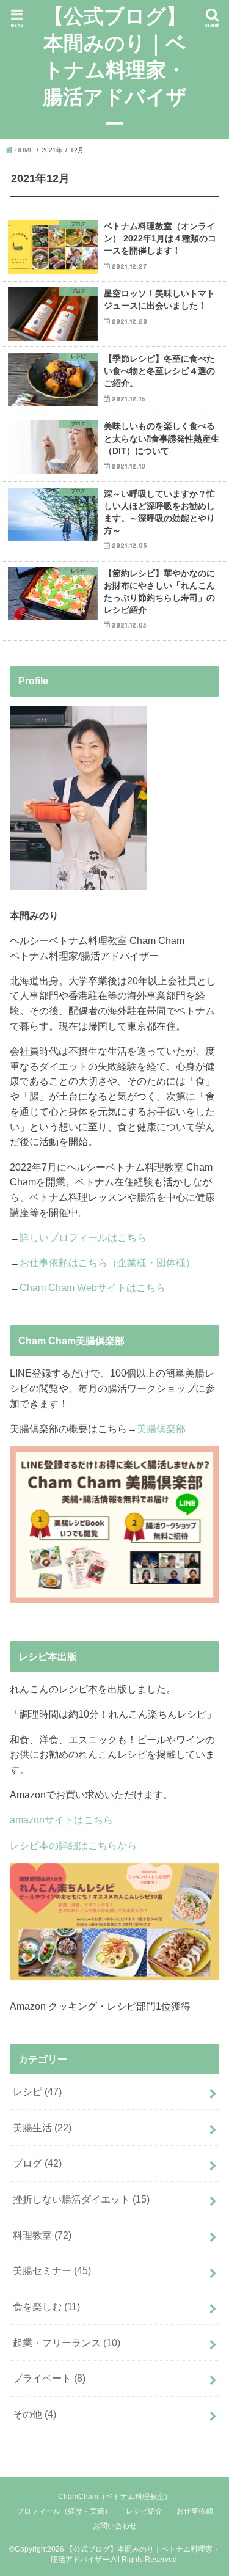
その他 (35, 2414)
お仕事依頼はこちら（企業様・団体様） (107, 1262)
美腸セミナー (52, 2270)
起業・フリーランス (67, 2343)
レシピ (37, 2091)
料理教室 (42, 2235)
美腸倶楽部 (161, 1429)
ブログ (37, 2163)
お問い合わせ (115, 2526)
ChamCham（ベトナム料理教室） (115, 2497)
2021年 (52, 150)
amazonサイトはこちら (61, 1820)
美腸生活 (42, 2128)
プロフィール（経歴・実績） (64, 2511)
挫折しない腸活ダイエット (81, 2199)
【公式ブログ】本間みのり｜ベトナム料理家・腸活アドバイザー (115, 69)
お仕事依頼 (195, 2511)
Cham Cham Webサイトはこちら (93, 1287)
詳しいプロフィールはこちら (83, 1237)
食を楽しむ (46, 2307)
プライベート (49, 2378)
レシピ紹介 (144, 2511)
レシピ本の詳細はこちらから (73, 1845)
